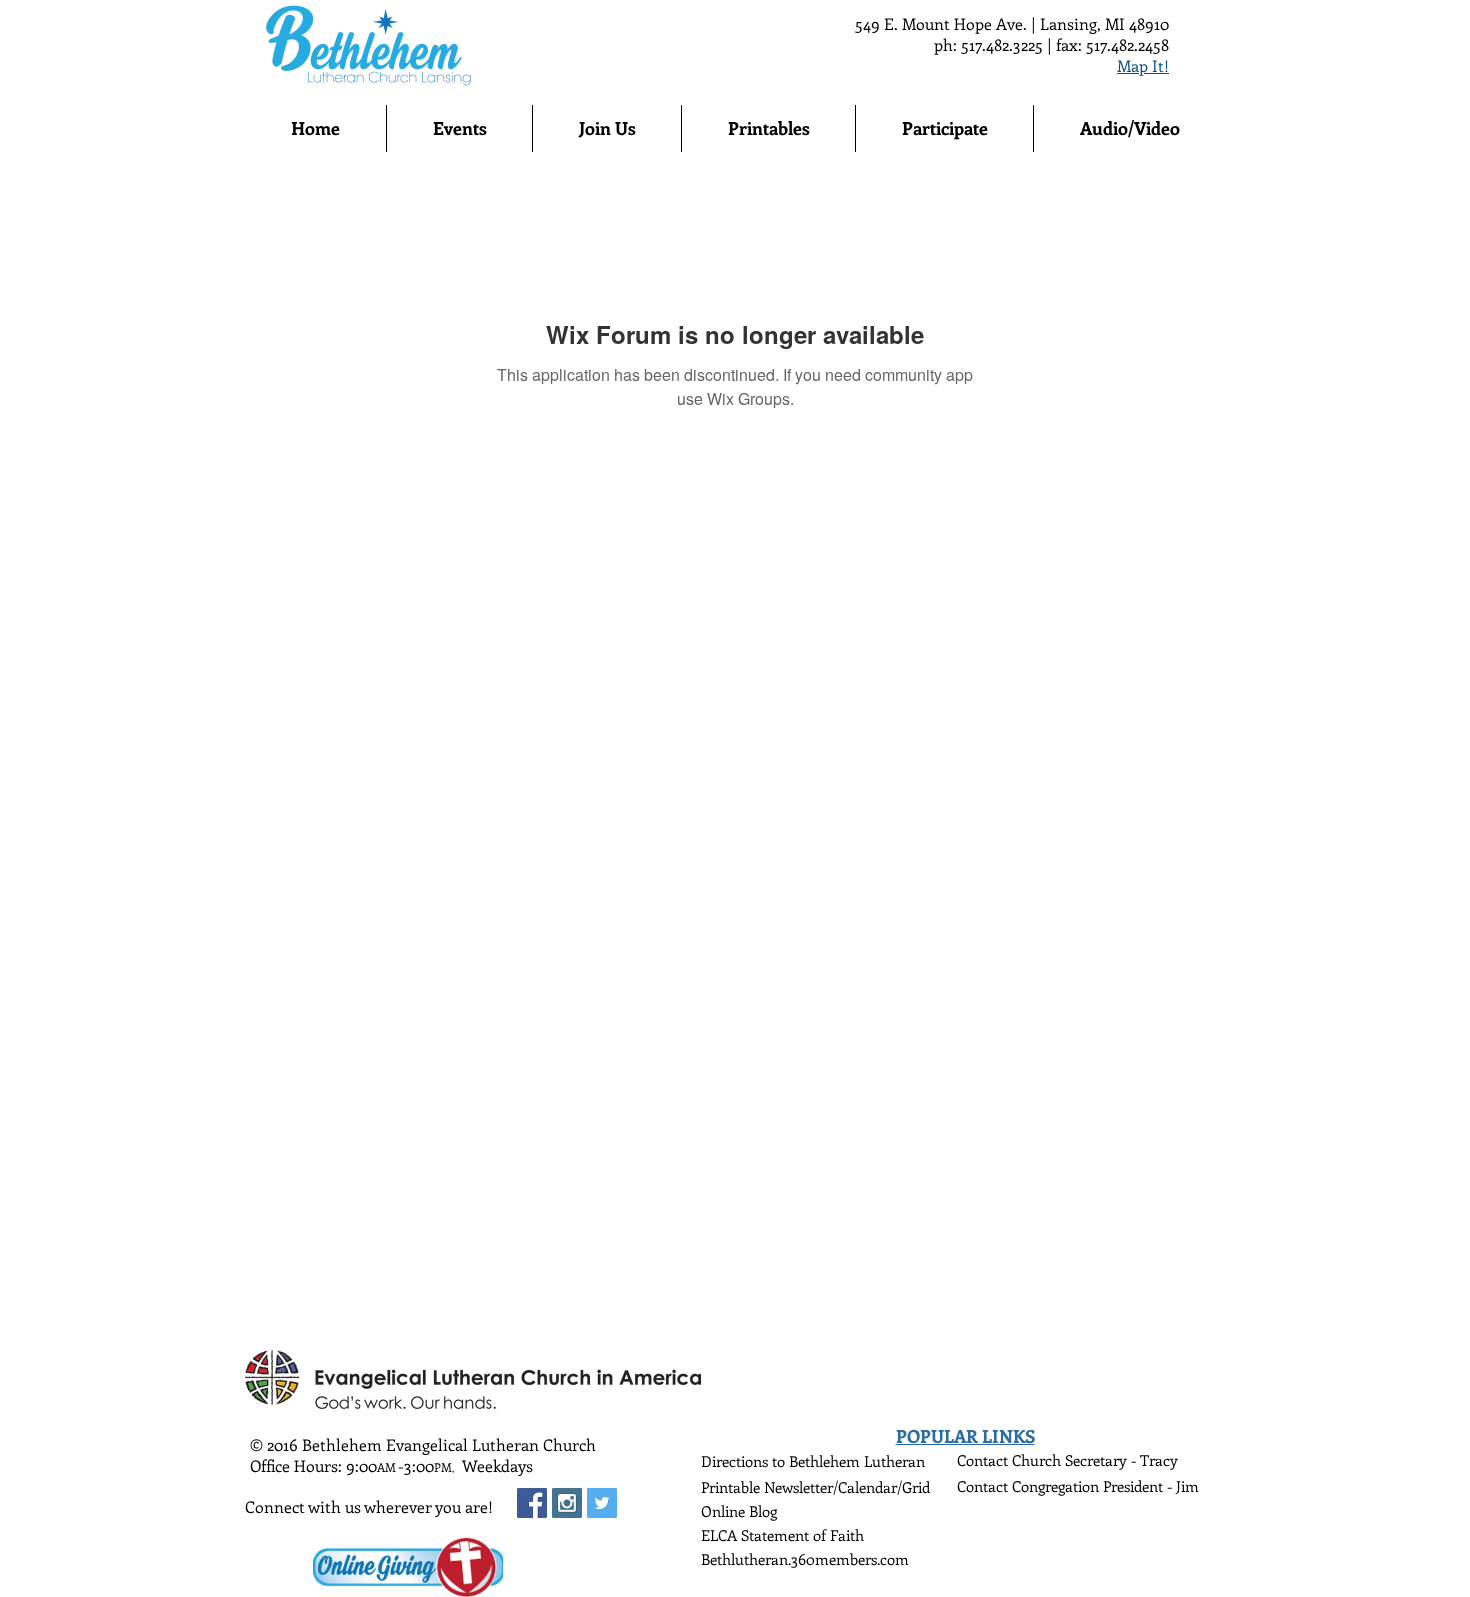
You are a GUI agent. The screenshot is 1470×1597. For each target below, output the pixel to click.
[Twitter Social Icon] (602, 1503)
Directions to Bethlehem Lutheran (813, 1461)
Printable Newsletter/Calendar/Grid (815, 1487)
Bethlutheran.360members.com (805, 1559)
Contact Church (1011, 1460)
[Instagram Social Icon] (567, 1503)
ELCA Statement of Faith (782, 1535)
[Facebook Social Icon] (532, 1503)
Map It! (1143, 65)
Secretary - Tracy (1121, 1460)
